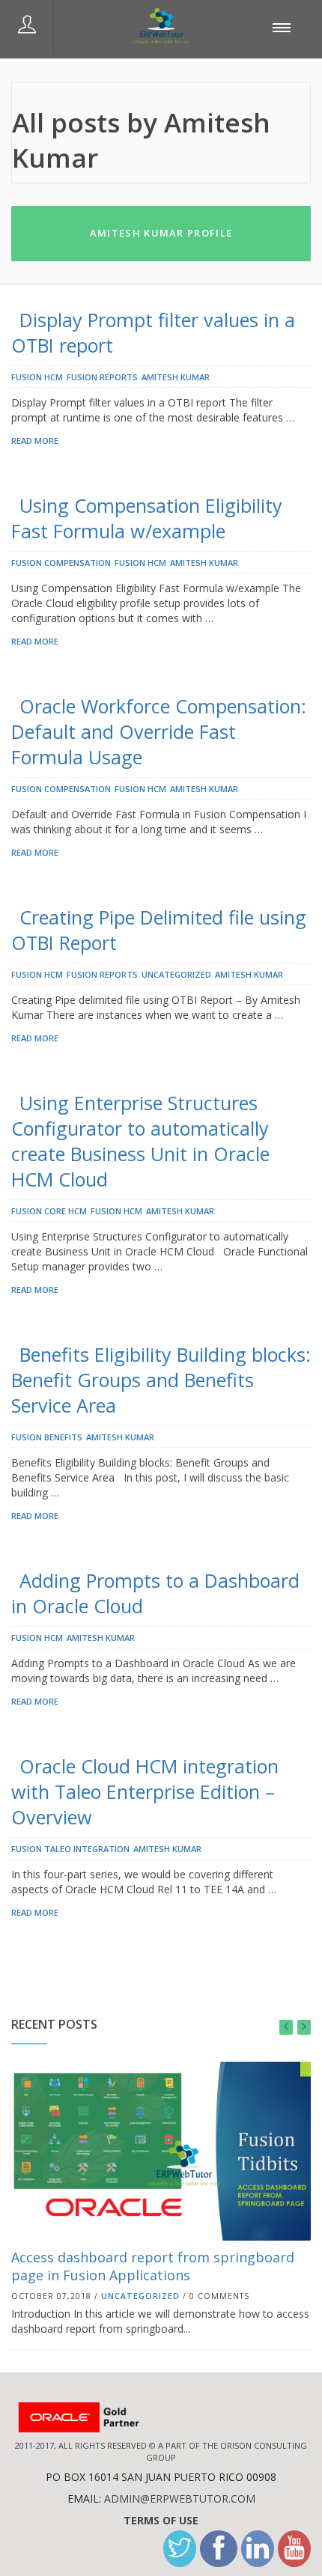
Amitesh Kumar (176, 377)
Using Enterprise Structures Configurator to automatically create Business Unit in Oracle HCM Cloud (140, 1141)
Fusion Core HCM (49, 1211)
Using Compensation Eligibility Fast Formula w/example (147, 518)
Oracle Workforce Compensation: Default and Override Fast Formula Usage (159, 731)
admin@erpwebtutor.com (180, 2499)
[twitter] (180, 2549)
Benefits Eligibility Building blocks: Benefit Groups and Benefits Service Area (161, 1380)
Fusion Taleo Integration (70, 1849)
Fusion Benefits (47, 1437)
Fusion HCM (37, 377)
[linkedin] (258, 2549)
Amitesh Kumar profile (161, 233)
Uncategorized (176, 974)
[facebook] (219, 2549)
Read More (35, 441)
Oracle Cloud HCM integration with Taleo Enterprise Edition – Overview (145, 1791)
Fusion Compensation (61, 563)
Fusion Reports (102, 377)
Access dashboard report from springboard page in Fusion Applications (153, 2266)
